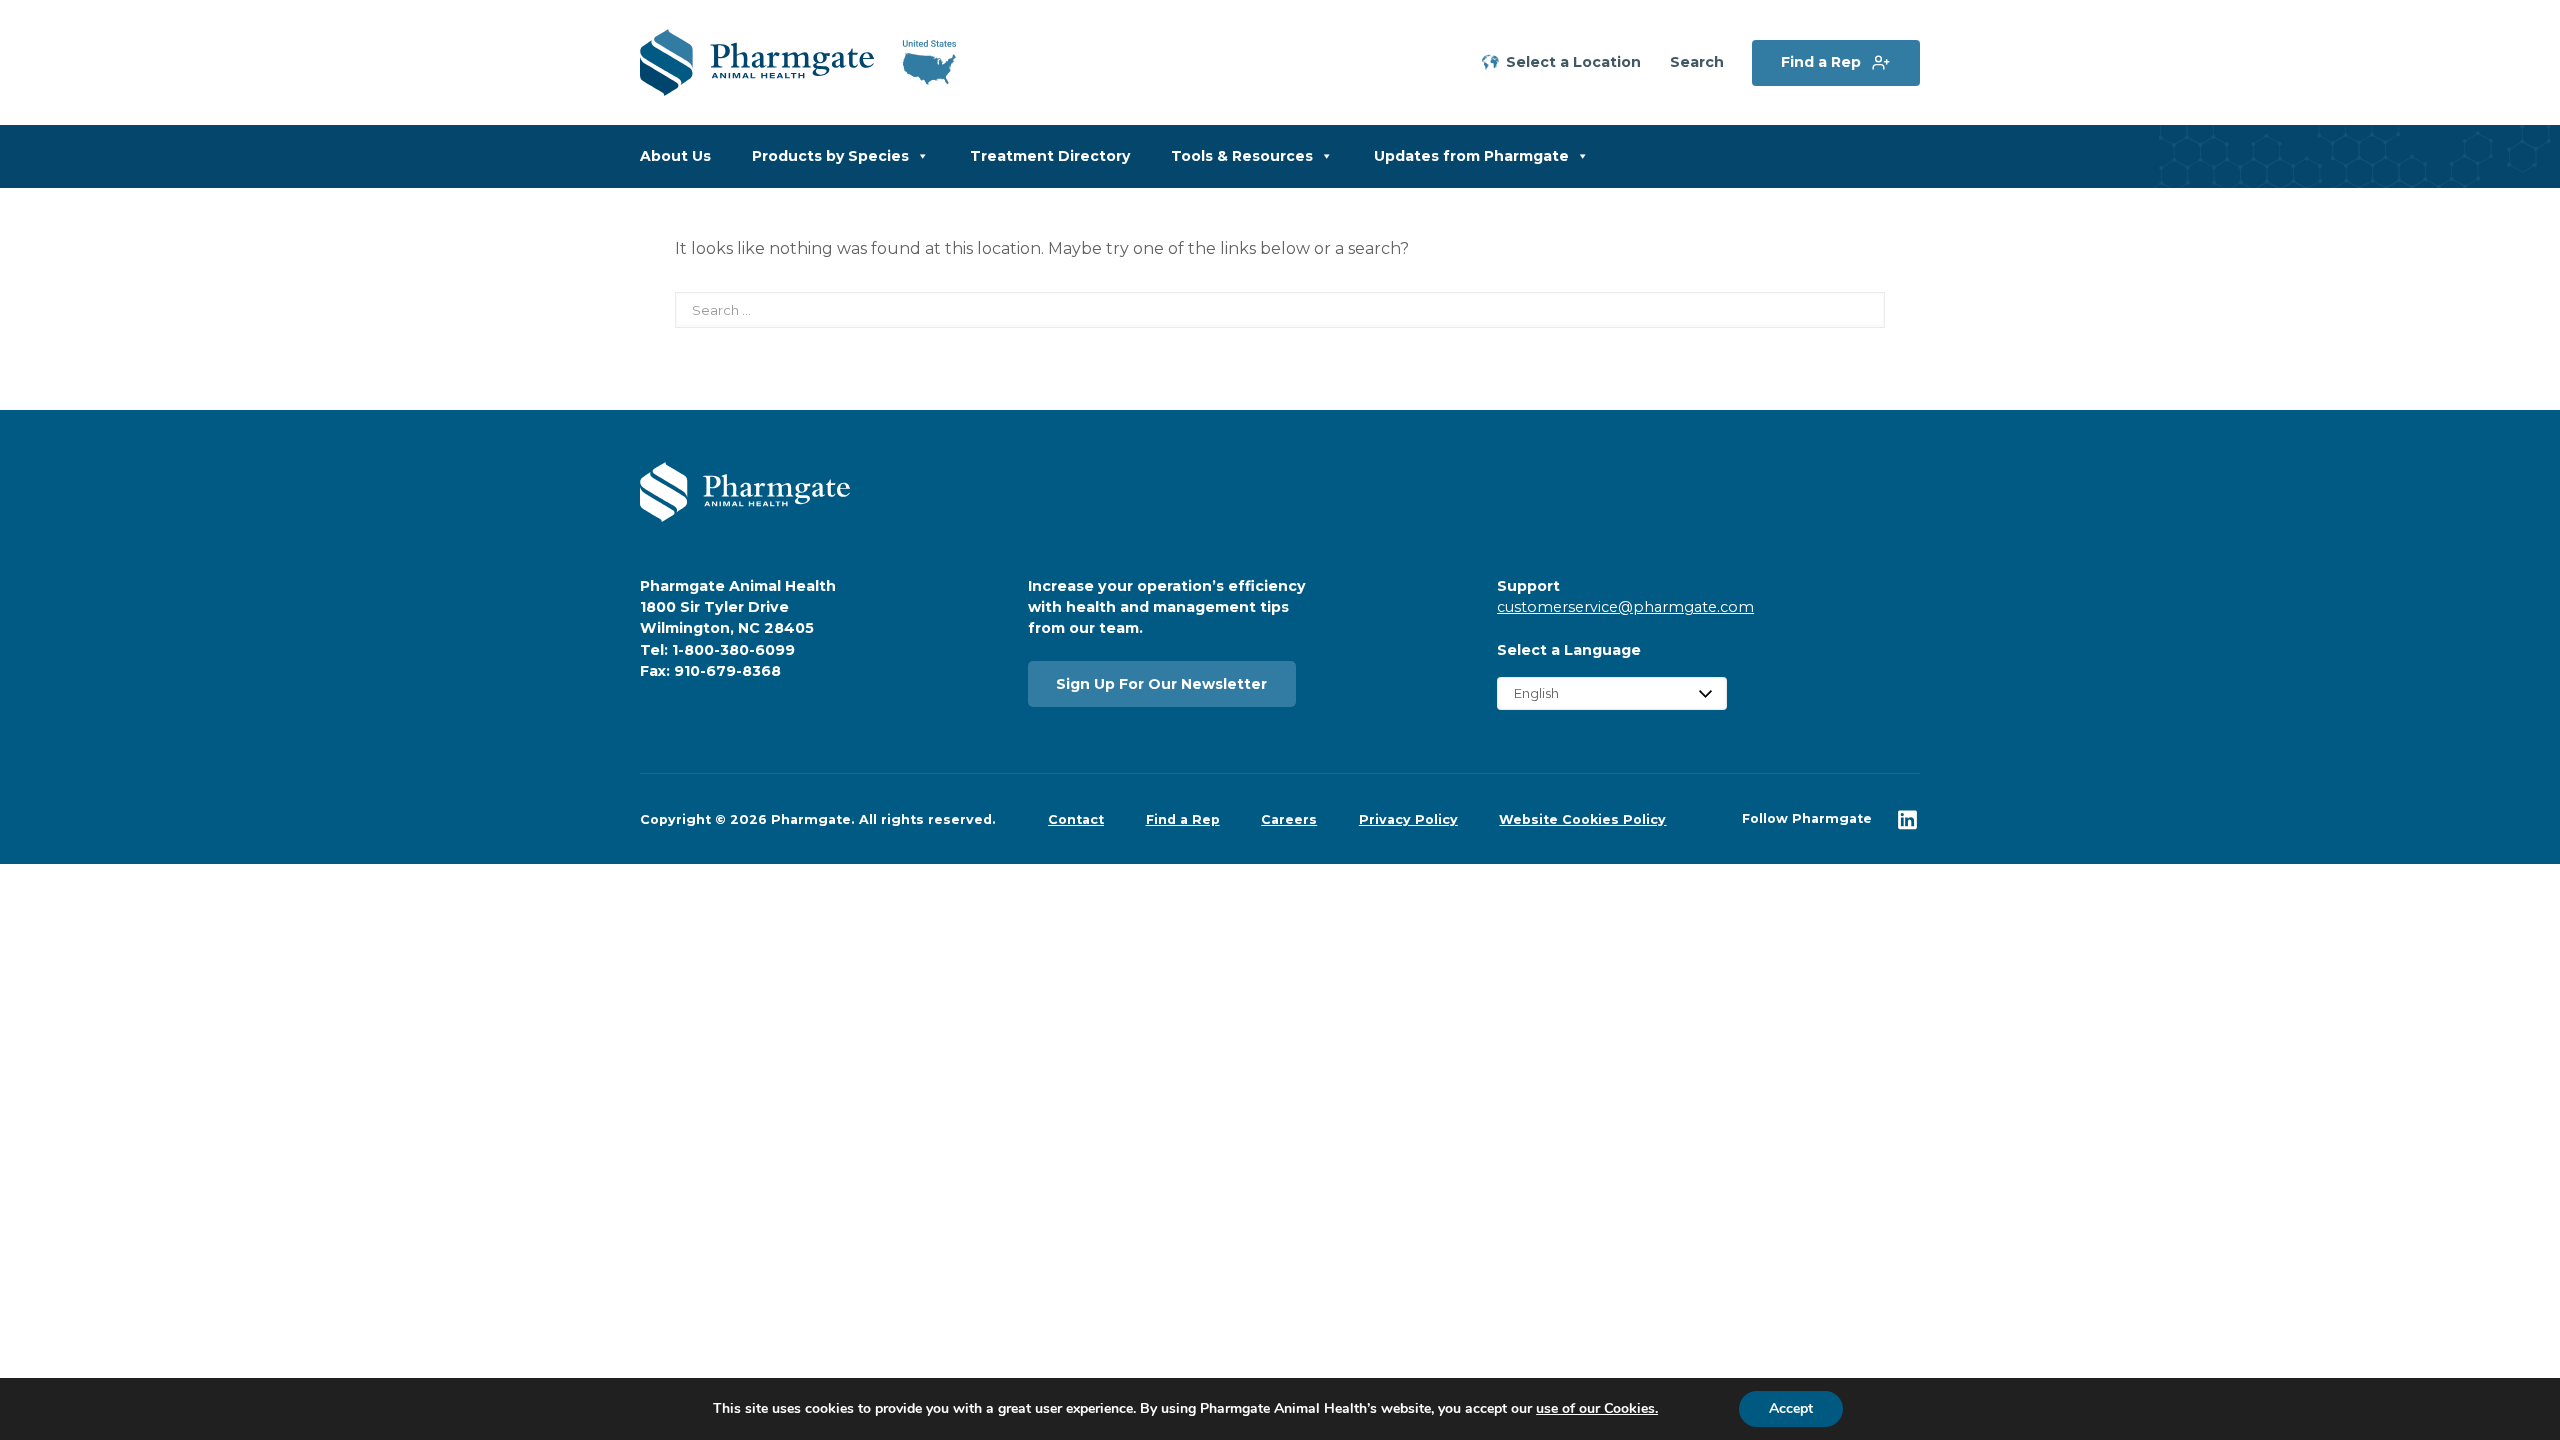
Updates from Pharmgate (1471, 156)
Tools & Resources (1242, 156)
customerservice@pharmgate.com (1625, 607)
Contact (1076, 819)
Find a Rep (1821, 62)
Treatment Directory (1050, 156)
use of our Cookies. (1597, 1408)
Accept (1791, 1408)
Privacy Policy (1408, 819)
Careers (1289, 819)
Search (1697, 62)
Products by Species (830, 156)
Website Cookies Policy (1582, 819)
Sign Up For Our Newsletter (1161, 684)
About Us (675, 156)
